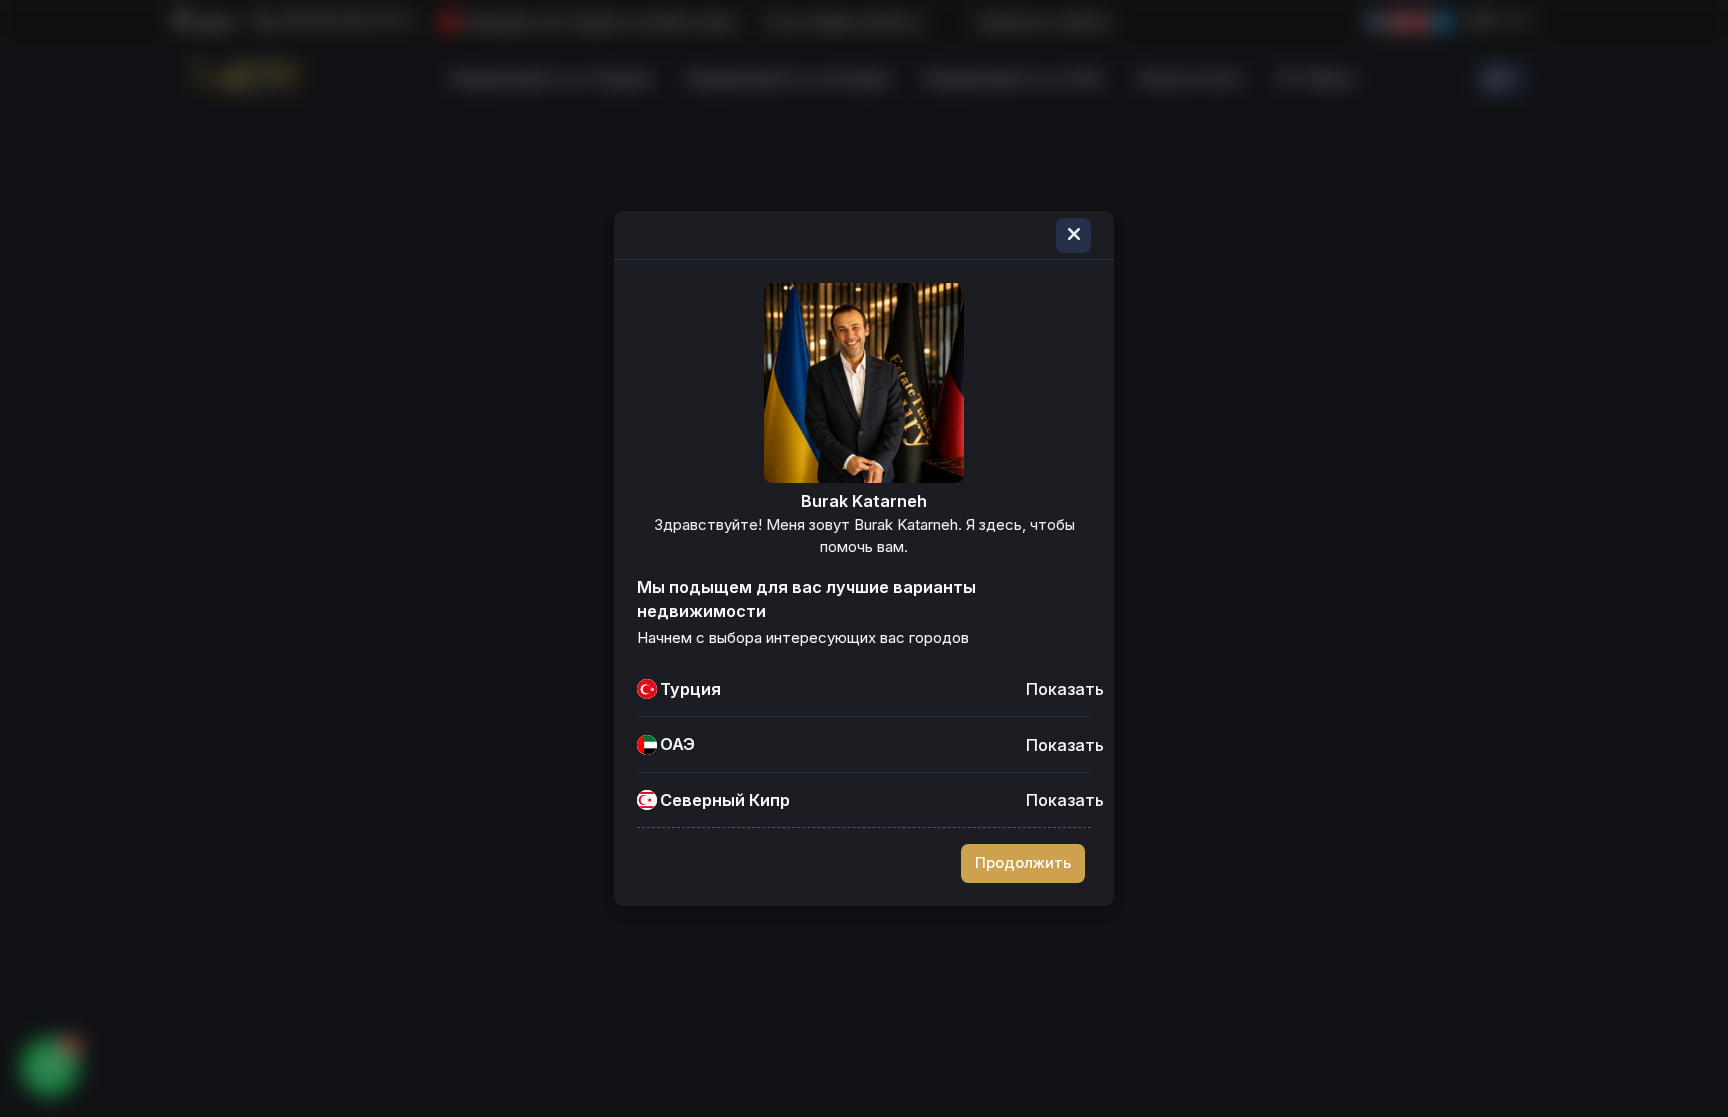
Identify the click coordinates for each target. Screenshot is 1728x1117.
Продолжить (1023, 863)
